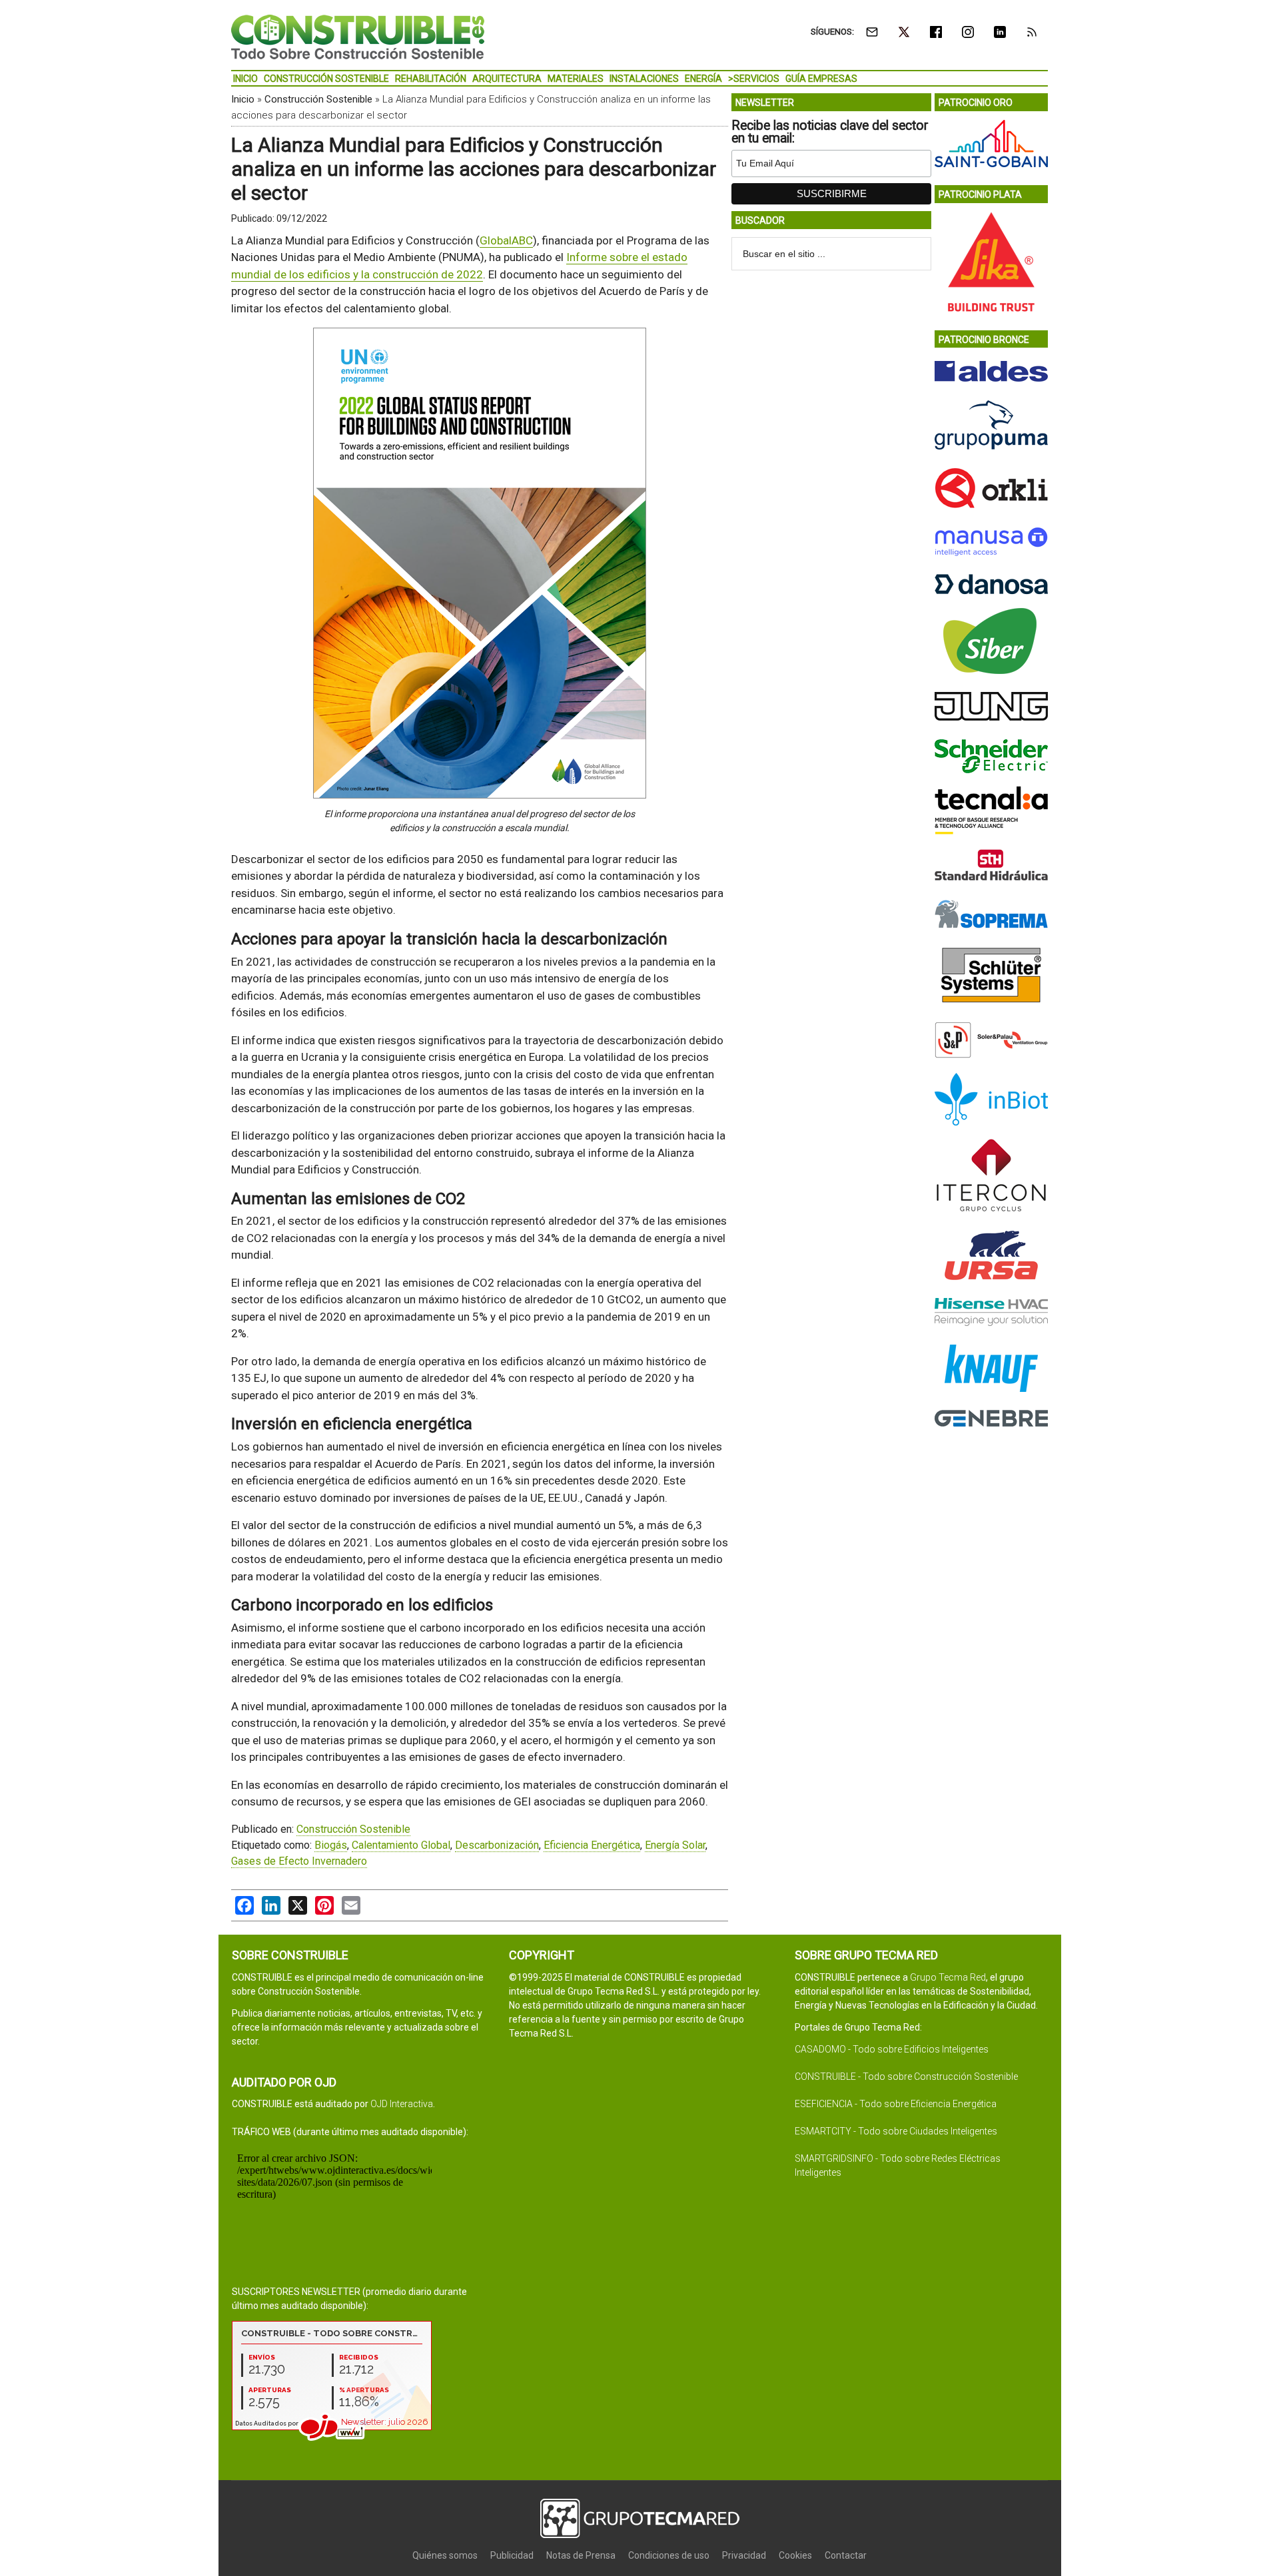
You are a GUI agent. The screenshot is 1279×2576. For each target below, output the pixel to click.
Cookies (795, 2555)
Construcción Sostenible (318, 99)
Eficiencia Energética (592, 1845)
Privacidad (744, 2555)
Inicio (243, 99)
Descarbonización (497, 1845)
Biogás (331, 1845)
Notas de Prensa (581, 2555)
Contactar (846, 2555)
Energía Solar (675, 1845)
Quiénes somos (445, 2555)
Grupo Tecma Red (948, 1977)
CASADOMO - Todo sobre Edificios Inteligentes (892, 2049)
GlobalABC (506, 240)
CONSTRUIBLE (358, 37)
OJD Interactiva (402, 2104)
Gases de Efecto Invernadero (299, 1861)
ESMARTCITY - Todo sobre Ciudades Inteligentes (896, 2131)
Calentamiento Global (401, 1845)
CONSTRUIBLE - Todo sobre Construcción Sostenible (906, 2077)
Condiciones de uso (669, 2555)
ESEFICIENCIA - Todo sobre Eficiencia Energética (896, 2104)
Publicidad (512, 2555)
